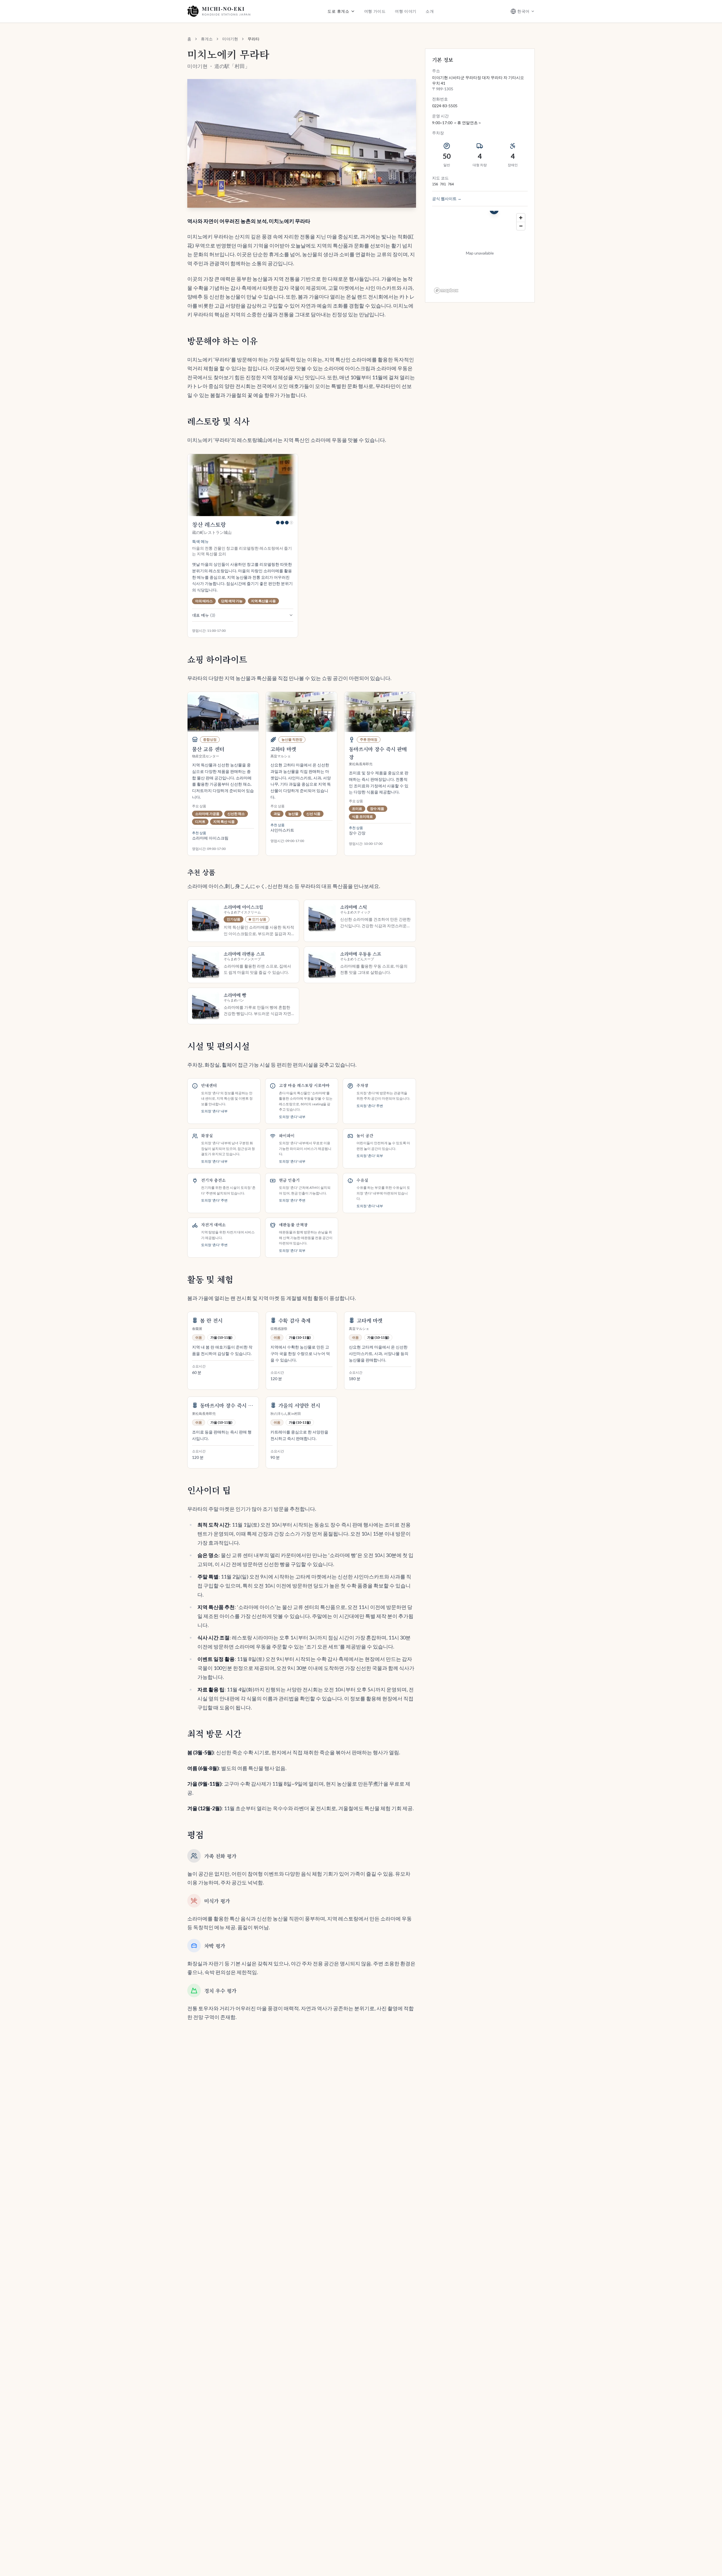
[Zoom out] (521, 226)
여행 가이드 (375, 11)
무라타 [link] (254, 39)
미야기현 (230, 39)
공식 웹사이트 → (447, 199)
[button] (302, 143)
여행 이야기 (406, 11)
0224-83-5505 (445, 106)
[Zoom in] (521, 218)
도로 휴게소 (338, 11)
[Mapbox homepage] (446, 291)
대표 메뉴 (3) (204, 615)
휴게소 (207, 39)
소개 (430, 11)
